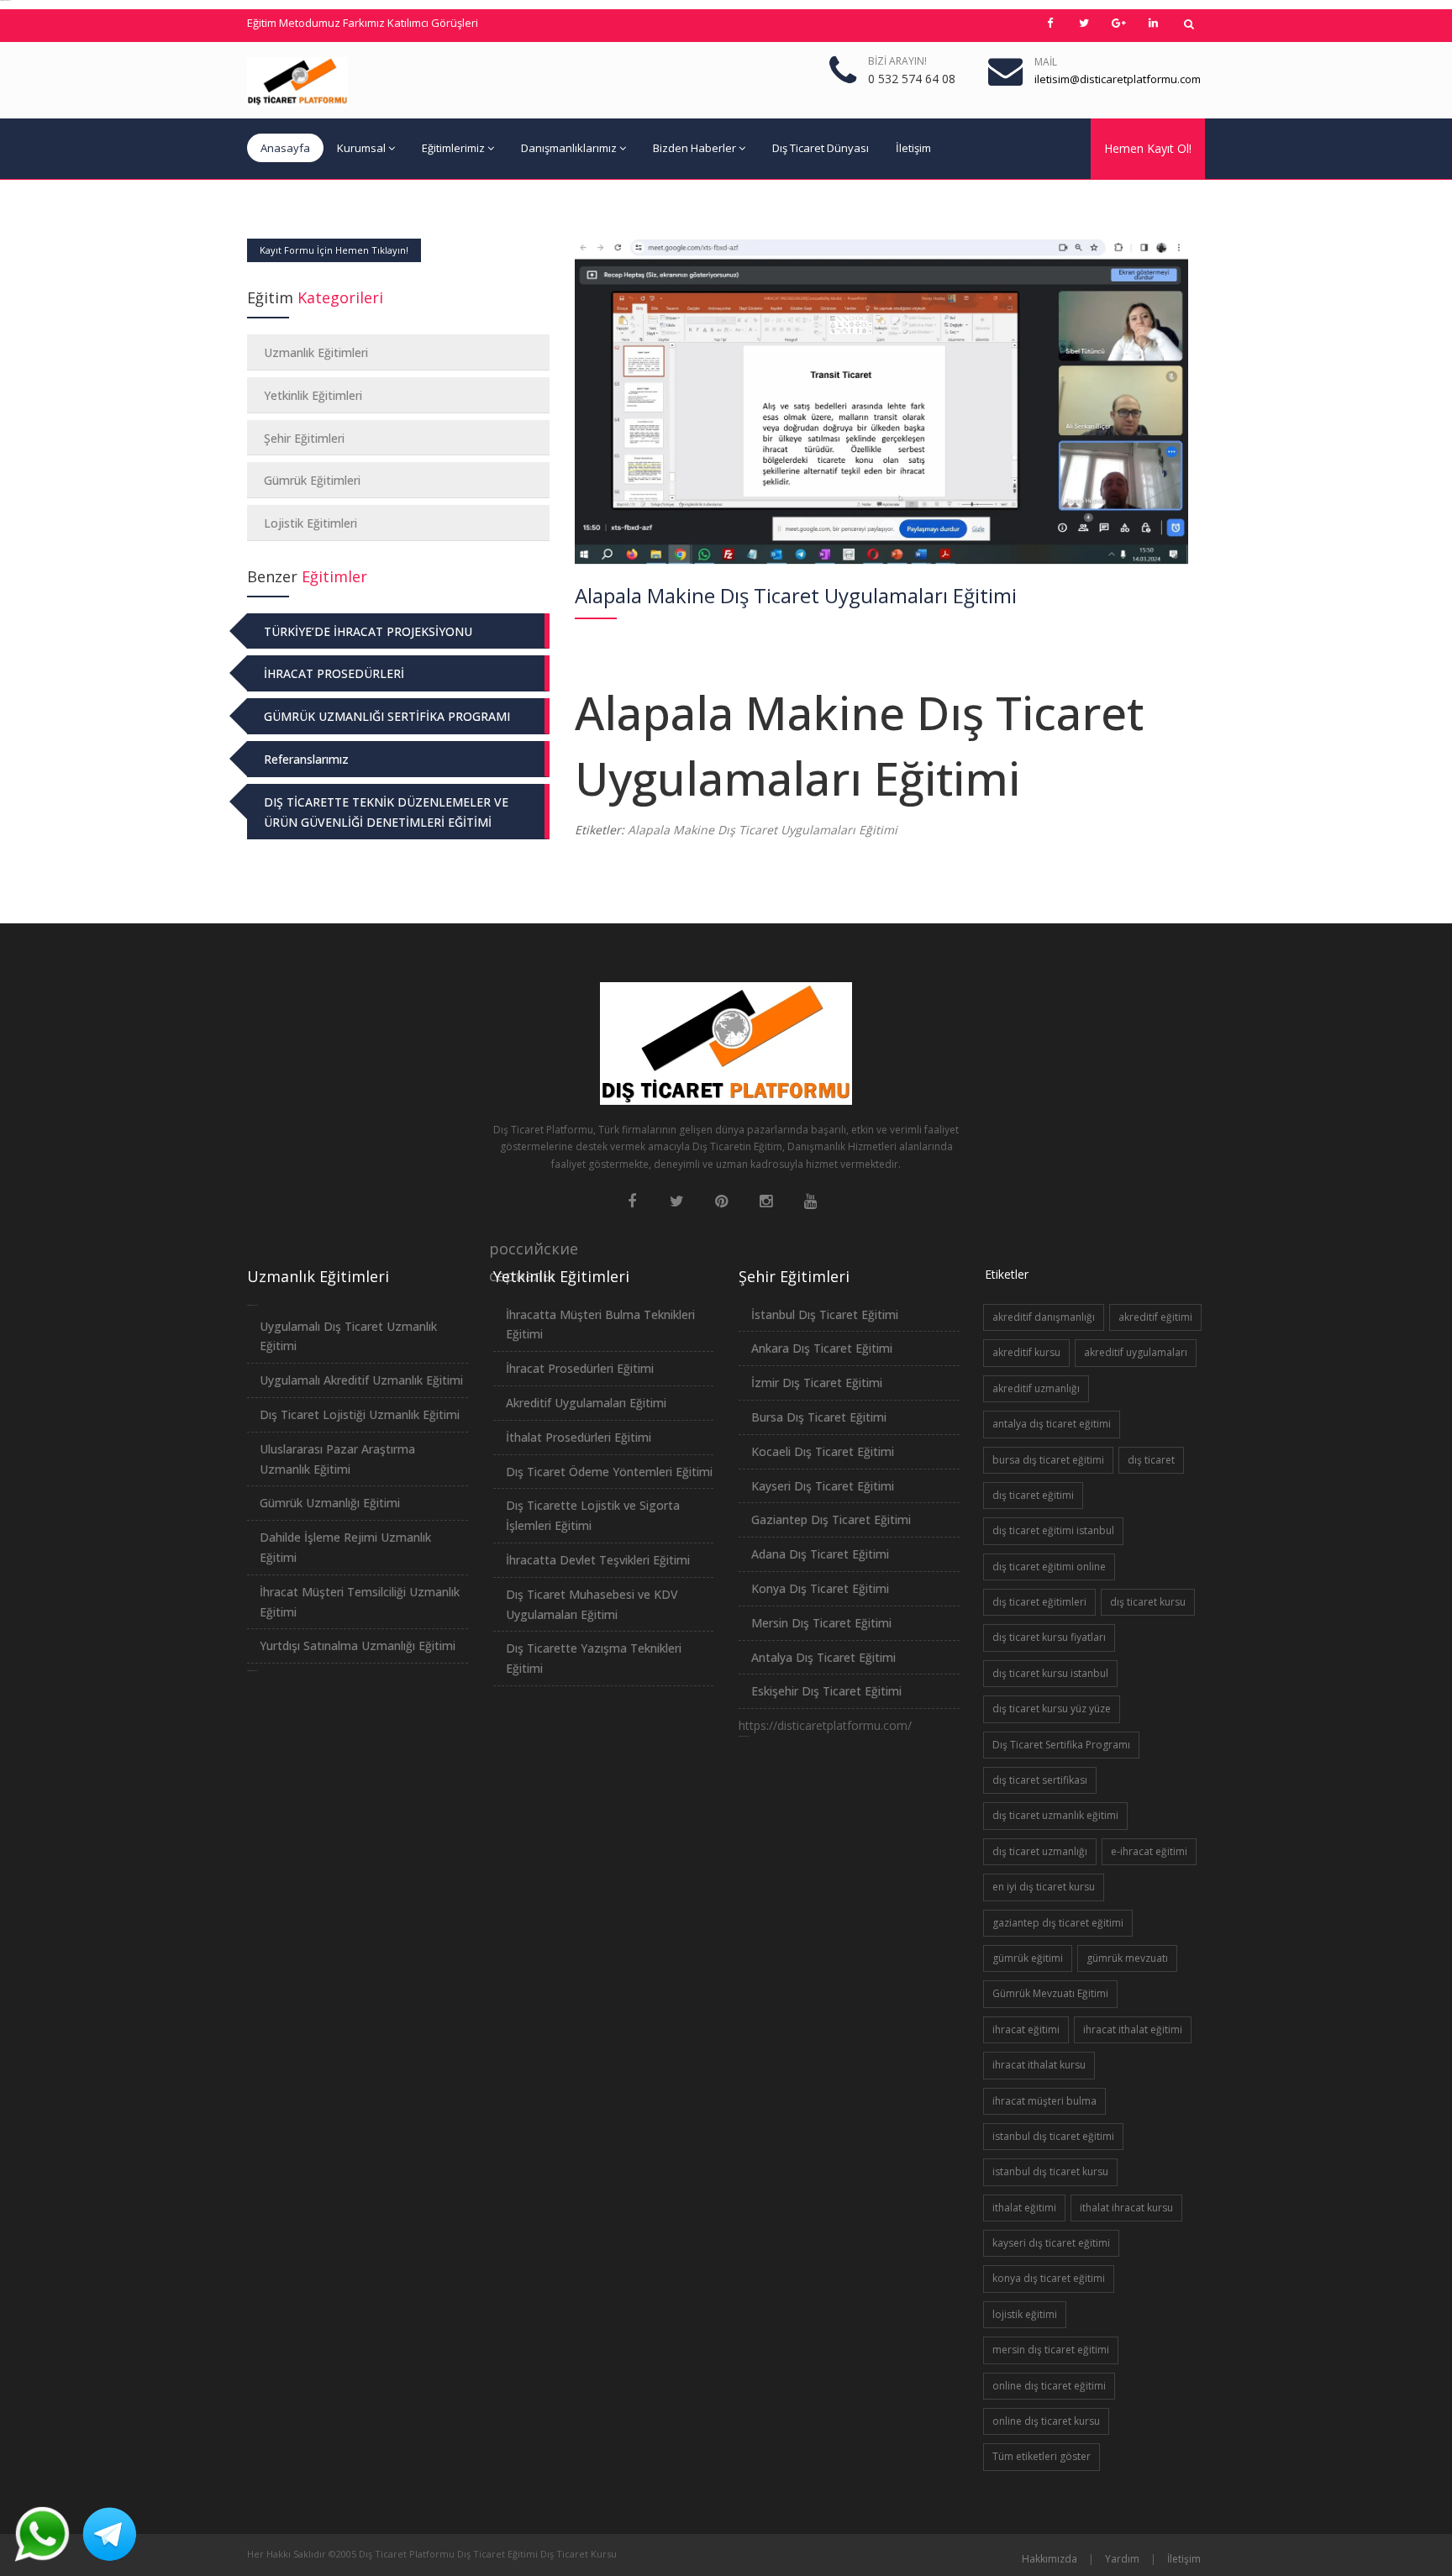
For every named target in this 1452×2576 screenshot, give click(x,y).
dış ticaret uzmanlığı (1040, 1851)
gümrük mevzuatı (1127, 1958)
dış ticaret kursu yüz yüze (1052, 1709)
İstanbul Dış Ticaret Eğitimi (825, 1314)
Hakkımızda (1050, 2559)
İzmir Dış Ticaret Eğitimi (817, 1383)
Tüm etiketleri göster (1042, 2456)
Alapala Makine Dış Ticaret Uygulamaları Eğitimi (763, 830)
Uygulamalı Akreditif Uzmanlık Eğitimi (361, 1380)
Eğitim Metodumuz (294, 23)
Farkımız (364, 23)
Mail (1046, 62)
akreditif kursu (1026, 1352)
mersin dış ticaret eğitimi (1051, 2350)
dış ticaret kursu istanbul (1050, 1673)
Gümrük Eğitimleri (312, 480)
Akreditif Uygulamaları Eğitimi (586, 1403)
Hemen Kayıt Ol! (1148, 148)
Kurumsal (361, 148)
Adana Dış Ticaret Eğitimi (820, 1554)
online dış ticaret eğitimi (1049, 2386)
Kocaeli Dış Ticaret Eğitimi (823, 1451)
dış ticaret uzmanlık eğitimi (1055, 1815)
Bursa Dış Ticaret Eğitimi (819, 1417)
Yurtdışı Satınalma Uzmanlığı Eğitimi (358, 1645)
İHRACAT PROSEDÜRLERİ (334, 673)
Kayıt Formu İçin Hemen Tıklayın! (334, 250)
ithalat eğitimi (1024, 2208)
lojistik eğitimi (1025, 2314)
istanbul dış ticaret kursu (1050, 2171)
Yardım (1122, 2559)
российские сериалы (502, 1250)
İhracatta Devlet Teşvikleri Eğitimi (598, 1560)
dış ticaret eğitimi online (1049, 1567)
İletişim (913, 148)
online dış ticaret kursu (1046, 2421)
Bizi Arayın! (897, 61)
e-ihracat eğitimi (1149, 1851)
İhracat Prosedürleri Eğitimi (580, 1368)
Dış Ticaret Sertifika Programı (1061, 1745)
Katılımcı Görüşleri (433, 23)
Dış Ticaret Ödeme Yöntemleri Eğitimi (609, 1472)
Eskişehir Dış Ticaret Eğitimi (826, 1691)
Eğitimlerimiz (453, 148)
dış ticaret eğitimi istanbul (1053, 1530)
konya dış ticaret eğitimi (1049, 2278)
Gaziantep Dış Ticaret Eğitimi (831, 1519)
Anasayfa (285, 148)
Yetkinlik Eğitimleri (313, 395)
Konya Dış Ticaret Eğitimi (820, 1588)
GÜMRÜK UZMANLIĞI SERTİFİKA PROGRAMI (387, 716)
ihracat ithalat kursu (1039, 2065)
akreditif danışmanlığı (1044, 1317)
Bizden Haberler (694, 148)
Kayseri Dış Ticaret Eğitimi (823, 1486)
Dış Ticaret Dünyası (821, 148)
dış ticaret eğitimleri (1039, 1602)
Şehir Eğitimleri (304, 438)
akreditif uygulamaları (1136, 1352)
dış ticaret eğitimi (1033, 1495)
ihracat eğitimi (1026, 2029)
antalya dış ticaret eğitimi (1052, 1424)
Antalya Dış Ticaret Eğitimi (823, 1657)
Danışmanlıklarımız (569, 148)
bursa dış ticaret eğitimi (1048, 1460)
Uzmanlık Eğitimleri (316, 352)
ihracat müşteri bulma (1044, 2101)
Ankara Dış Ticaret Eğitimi (822, 1348)
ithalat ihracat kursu (1126, 2208)
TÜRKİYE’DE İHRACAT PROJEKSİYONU (368, 631)
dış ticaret (1151, 1460)
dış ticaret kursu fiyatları (1049, 1637)
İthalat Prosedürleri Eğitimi (579, 1437)
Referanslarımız (306, 759)
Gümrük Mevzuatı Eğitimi (1050, 1993)
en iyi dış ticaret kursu (1044, 1887)
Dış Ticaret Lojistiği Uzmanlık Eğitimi (360, 1414)
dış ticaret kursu (1148, 1602)
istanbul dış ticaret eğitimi (1053, 2136)
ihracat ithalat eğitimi (1133, 2029)
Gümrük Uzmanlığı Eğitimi (330, 1503)
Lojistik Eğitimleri (310, 523)
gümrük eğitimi (1028, 1958)
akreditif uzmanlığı (1036, 1388)
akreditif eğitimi (1155, 1317)
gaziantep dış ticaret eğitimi (1058, 1923)
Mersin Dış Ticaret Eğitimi (821, 1623)
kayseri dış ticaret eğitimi (1051, 2243)
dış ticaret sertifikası (1040, 1780)
